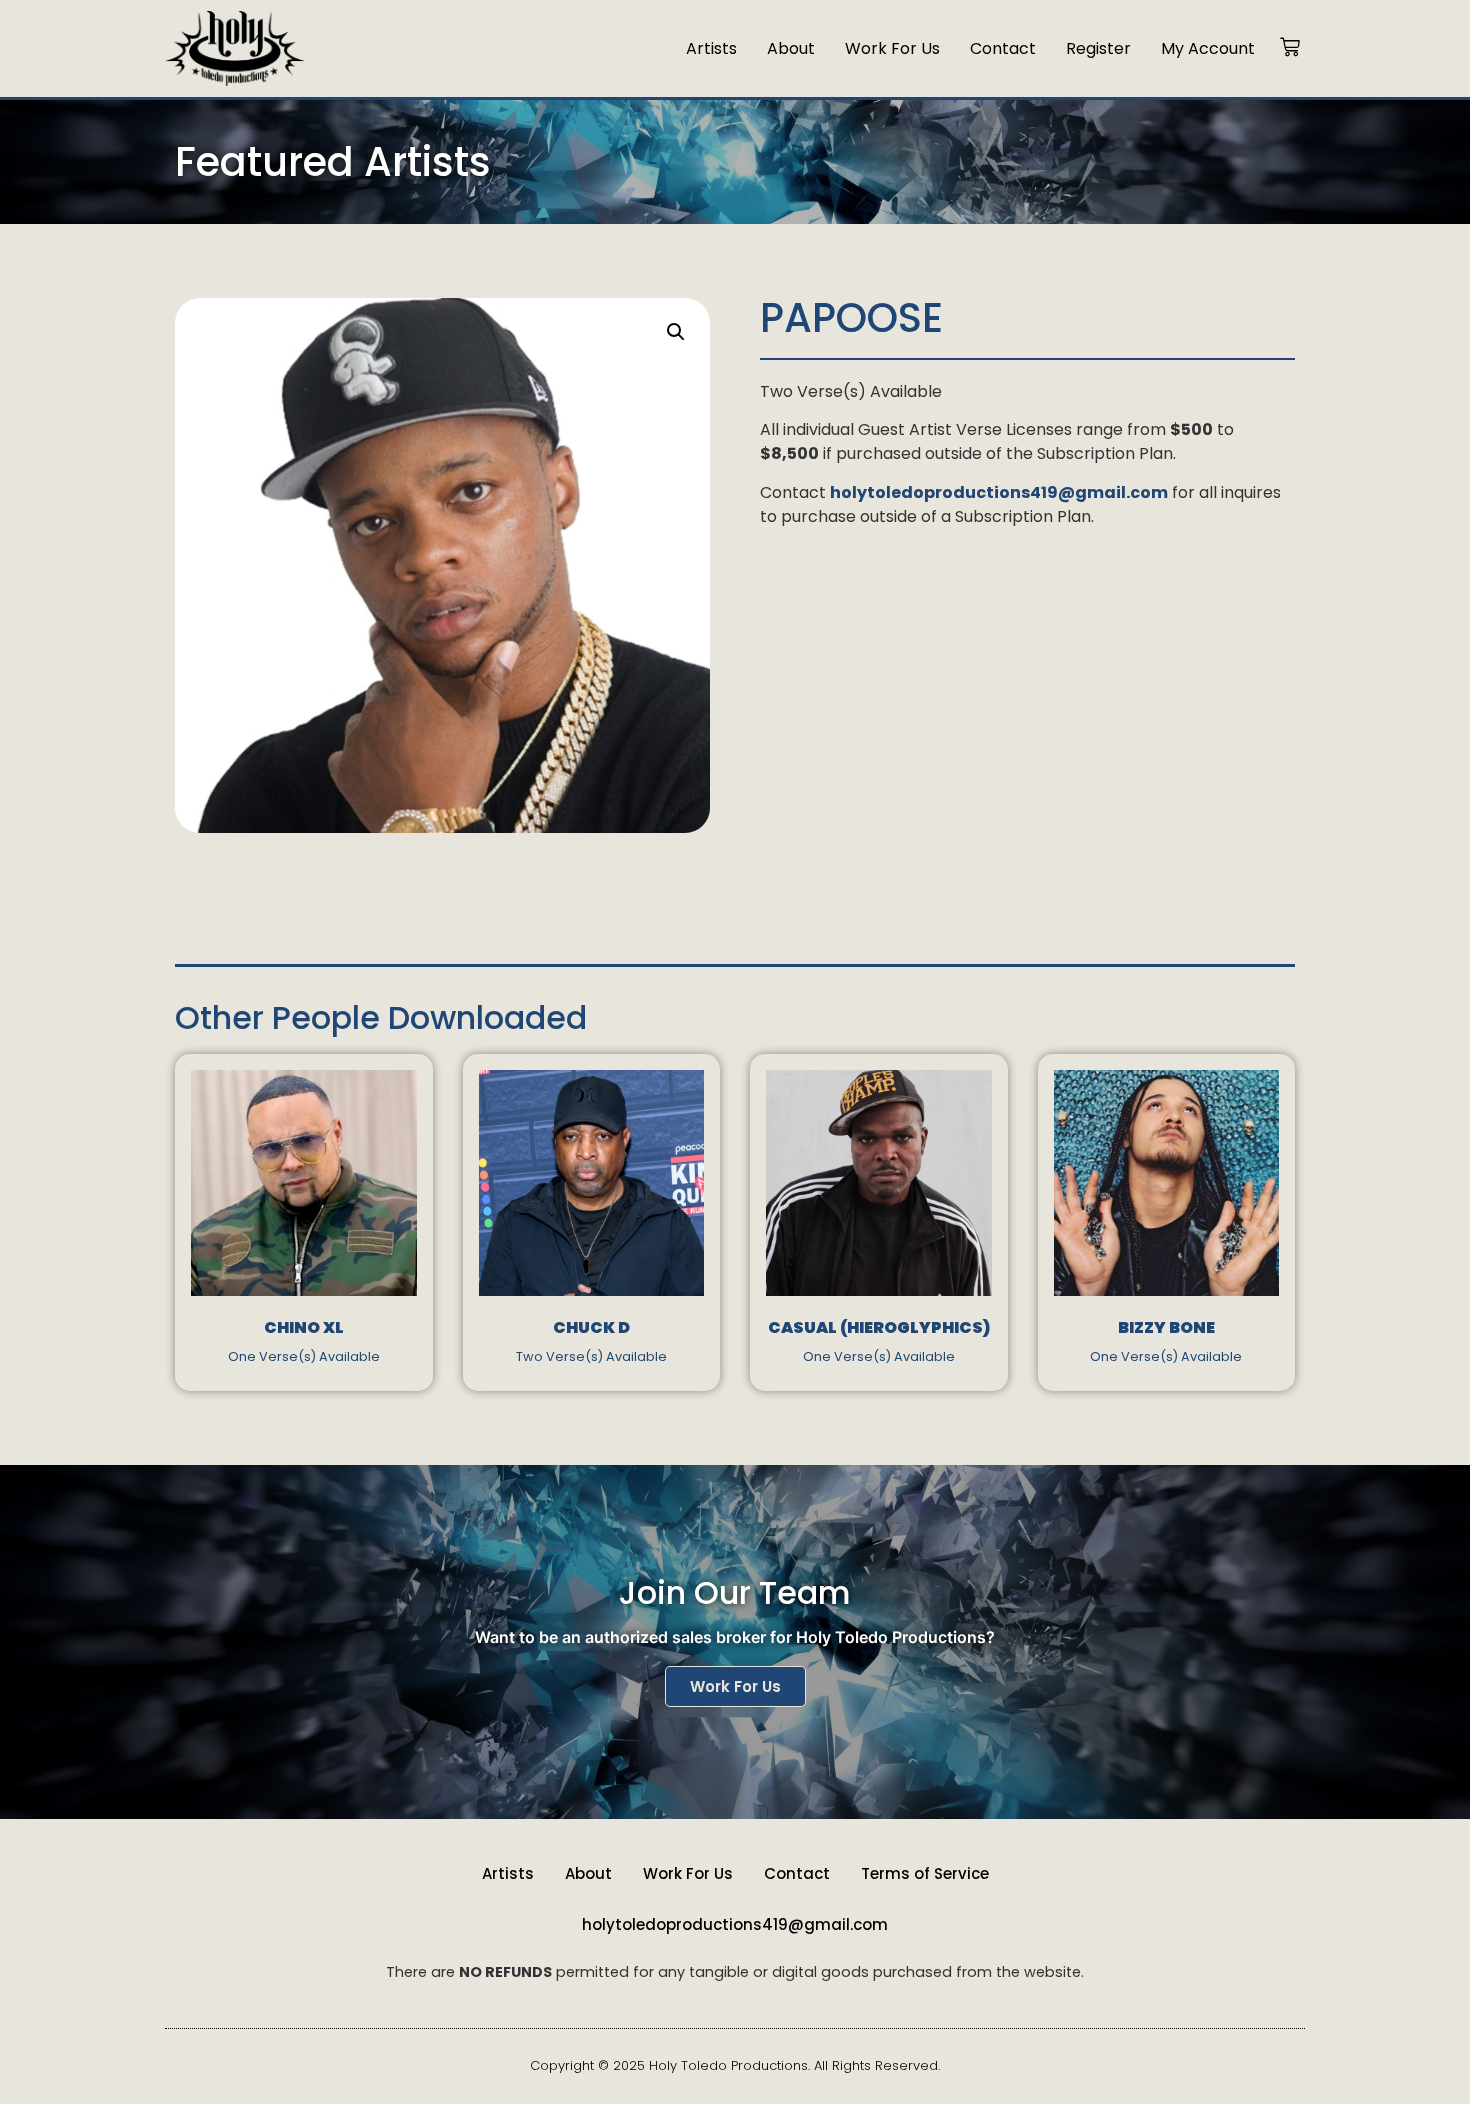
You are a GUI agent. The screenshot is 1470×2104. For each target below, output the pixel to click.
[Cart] (1290, 48)
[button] (676, 332)
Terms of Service (925, 1873)
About (791, 48)
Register (1098, 48)
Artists (711, 48)
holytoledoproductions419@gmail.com (735, 1924)
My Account (1208, 48)
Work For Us (892, 48)
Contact (1003, 48)
